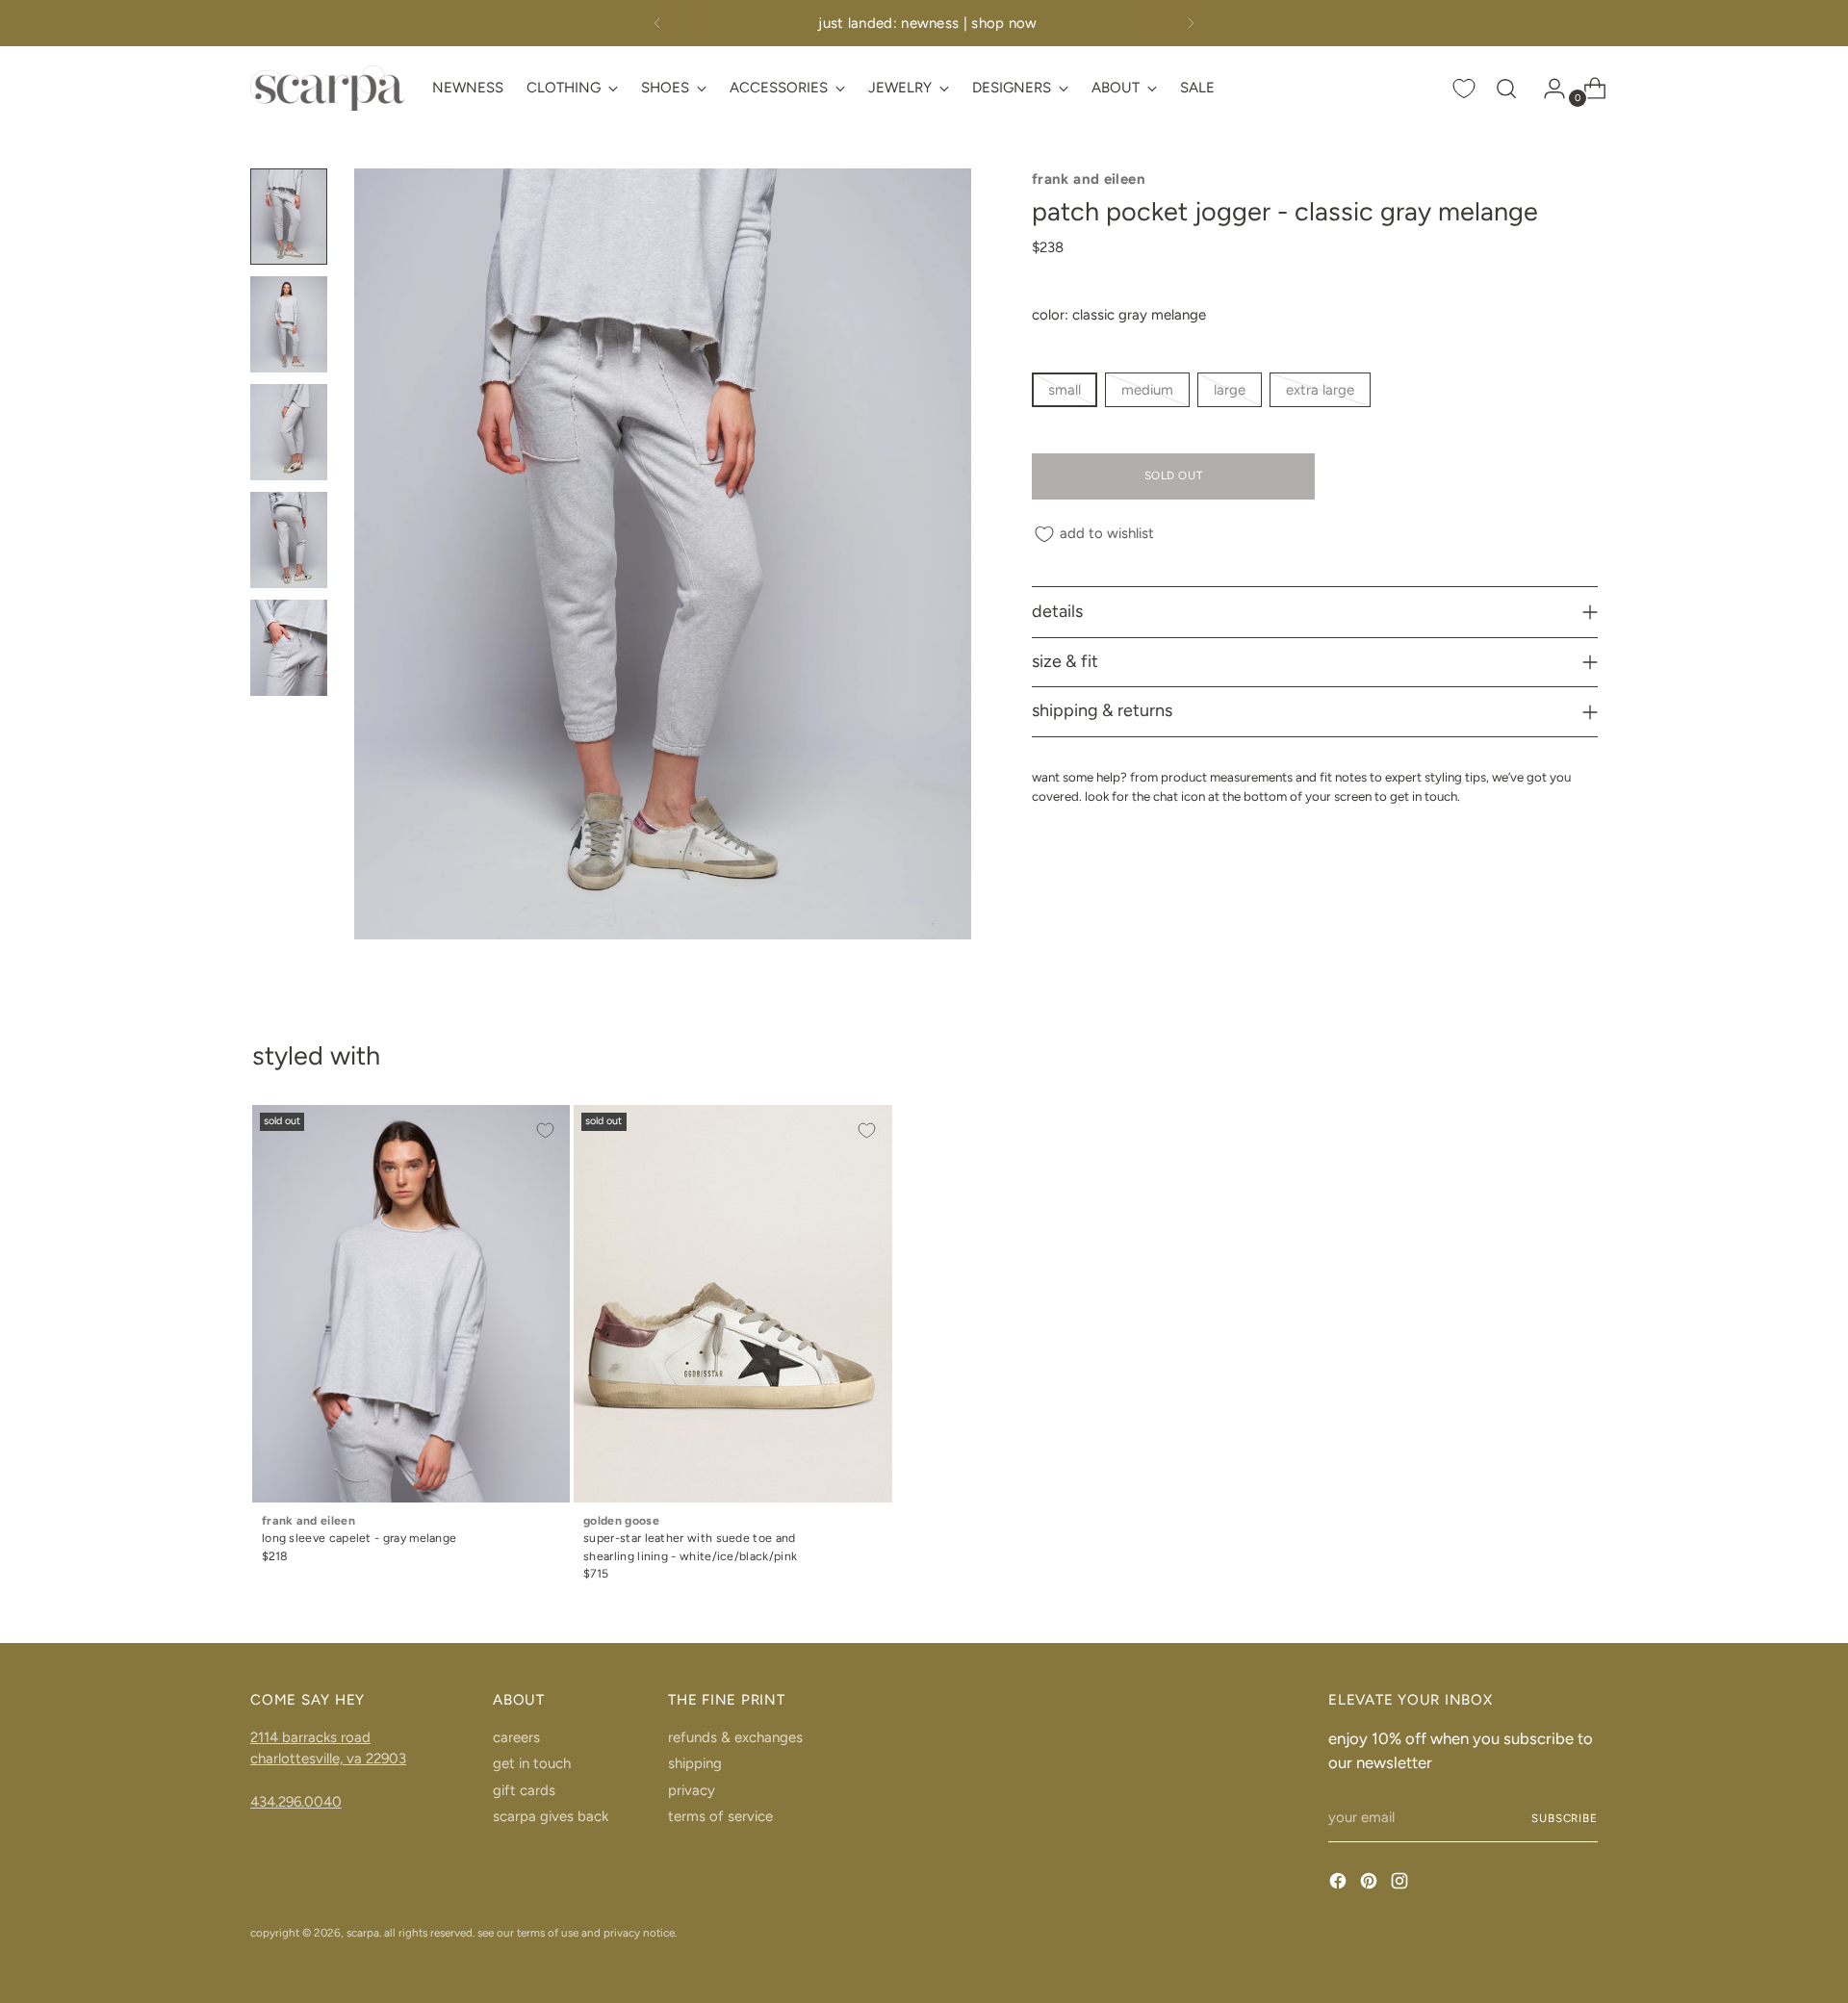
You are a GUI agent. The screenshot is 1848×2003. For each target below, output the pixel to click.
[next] (1191, 23)
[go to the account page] (1547, 89)
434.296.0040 (296, 1802)
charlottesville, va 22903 (328, 1759)
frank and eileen (1089, 179)
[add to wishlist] (545, 1130)
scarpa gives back (551, 1816)
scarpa (363, 1933)
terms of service (720, 1816)
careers (516, 1737)
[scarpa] (327, 88)
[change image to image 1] (289, 217)
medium (1147, 390)
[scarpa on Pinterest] (1371, 1884)
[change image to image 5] (289, 648)
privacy (692, 1790)
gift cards (524, 1790)
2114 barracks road (310, 1737)
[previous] (657, 23)
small (1065, 390)
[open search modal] (1506, 89)
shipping (695, 1763)
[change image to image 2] (289, 324)
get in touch (532, 1763)
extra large (1320, 390)
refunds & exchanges (735, 1737)
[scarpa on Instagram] (1401, 1884)
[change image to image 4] (289, 540)
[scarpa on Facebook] (1340, 1884)
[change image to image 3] (289, 432)
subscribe (1565, 1818)
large (1230, 390)
